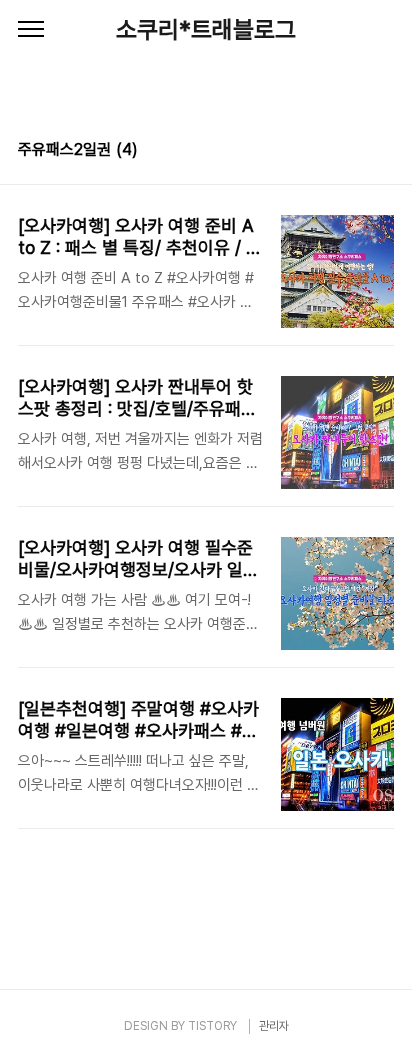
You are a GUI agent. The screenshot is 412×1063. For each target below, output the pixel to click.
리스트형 (382, 152)
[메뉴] (31, 30)
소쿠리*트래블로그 (206, 29)
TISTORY (212, 1026)
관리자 (274, 1026)
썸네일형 (354, 152)
